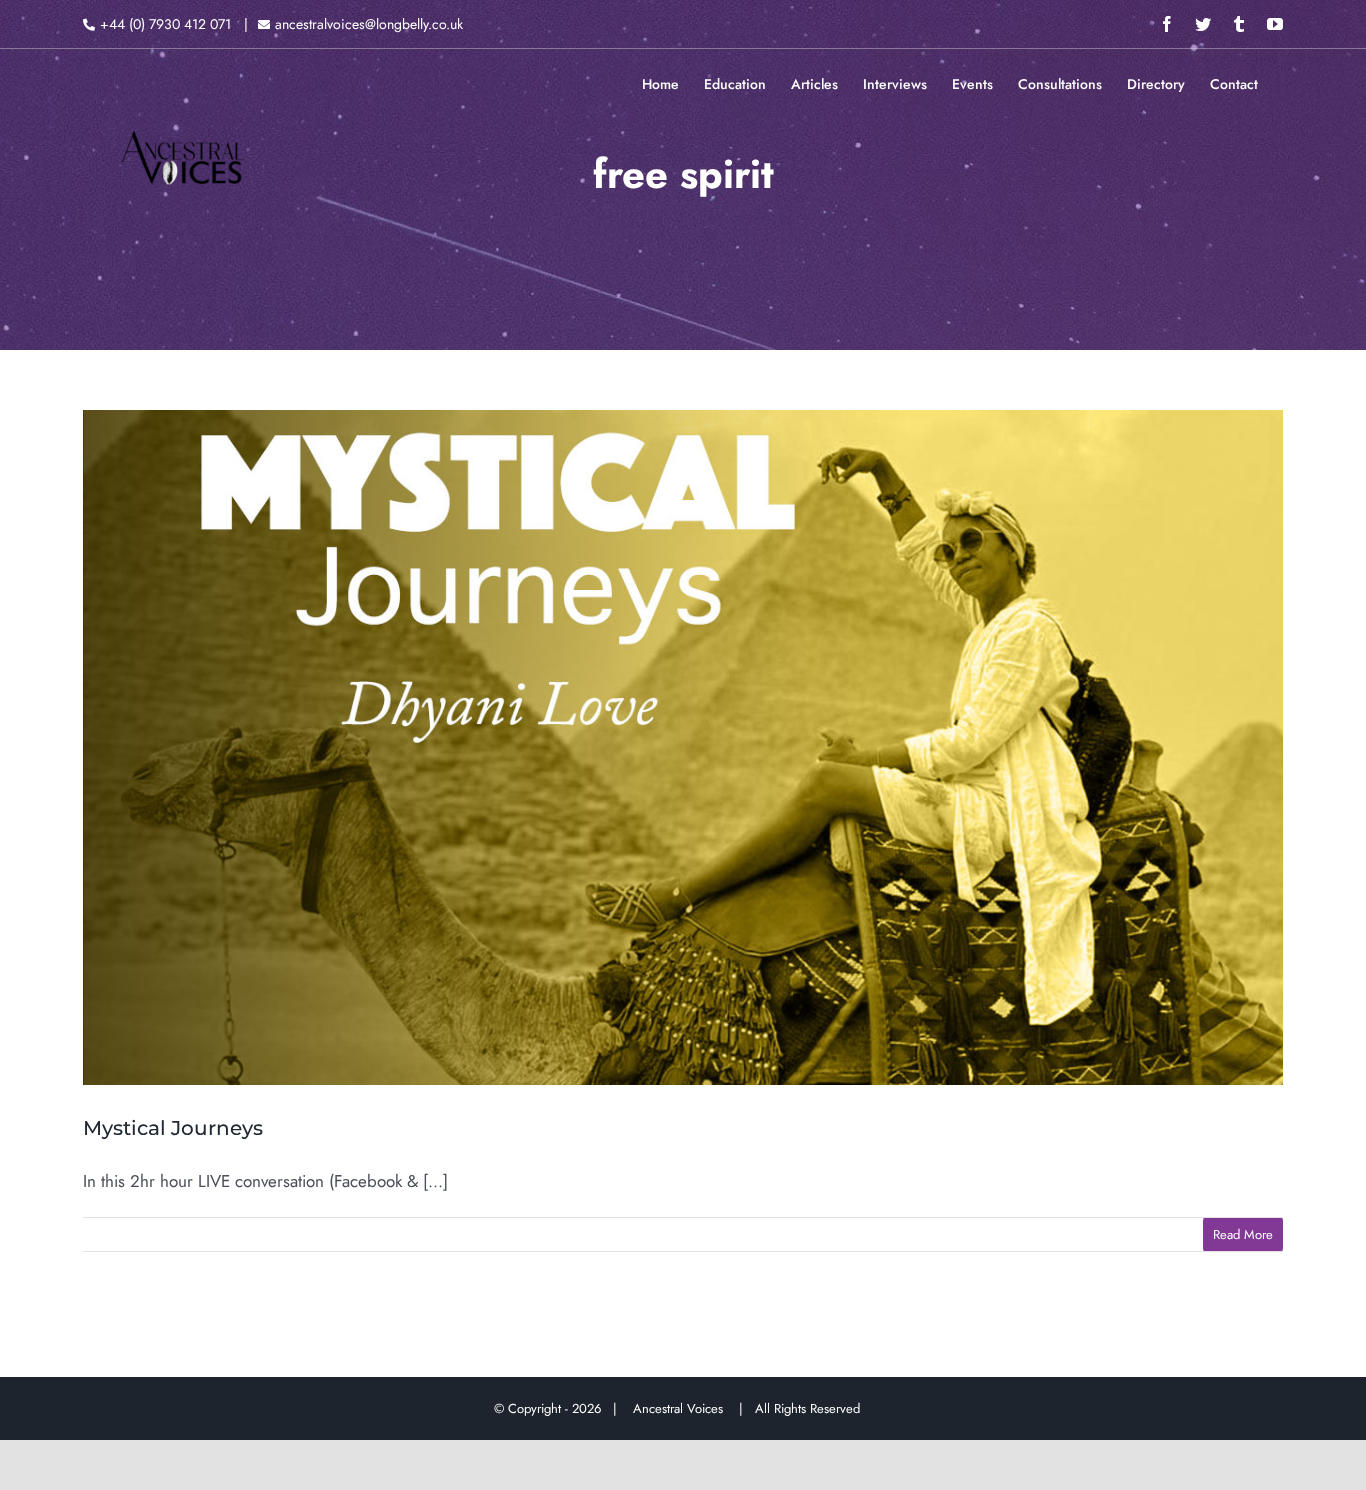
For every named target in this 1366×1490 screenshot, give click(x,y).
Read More (1243, 1234)
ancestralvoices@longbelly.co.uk (369, 24)
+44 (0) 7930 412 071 (165, 24)
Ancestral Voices (682, 1408)
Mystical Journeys (173, 1128)
